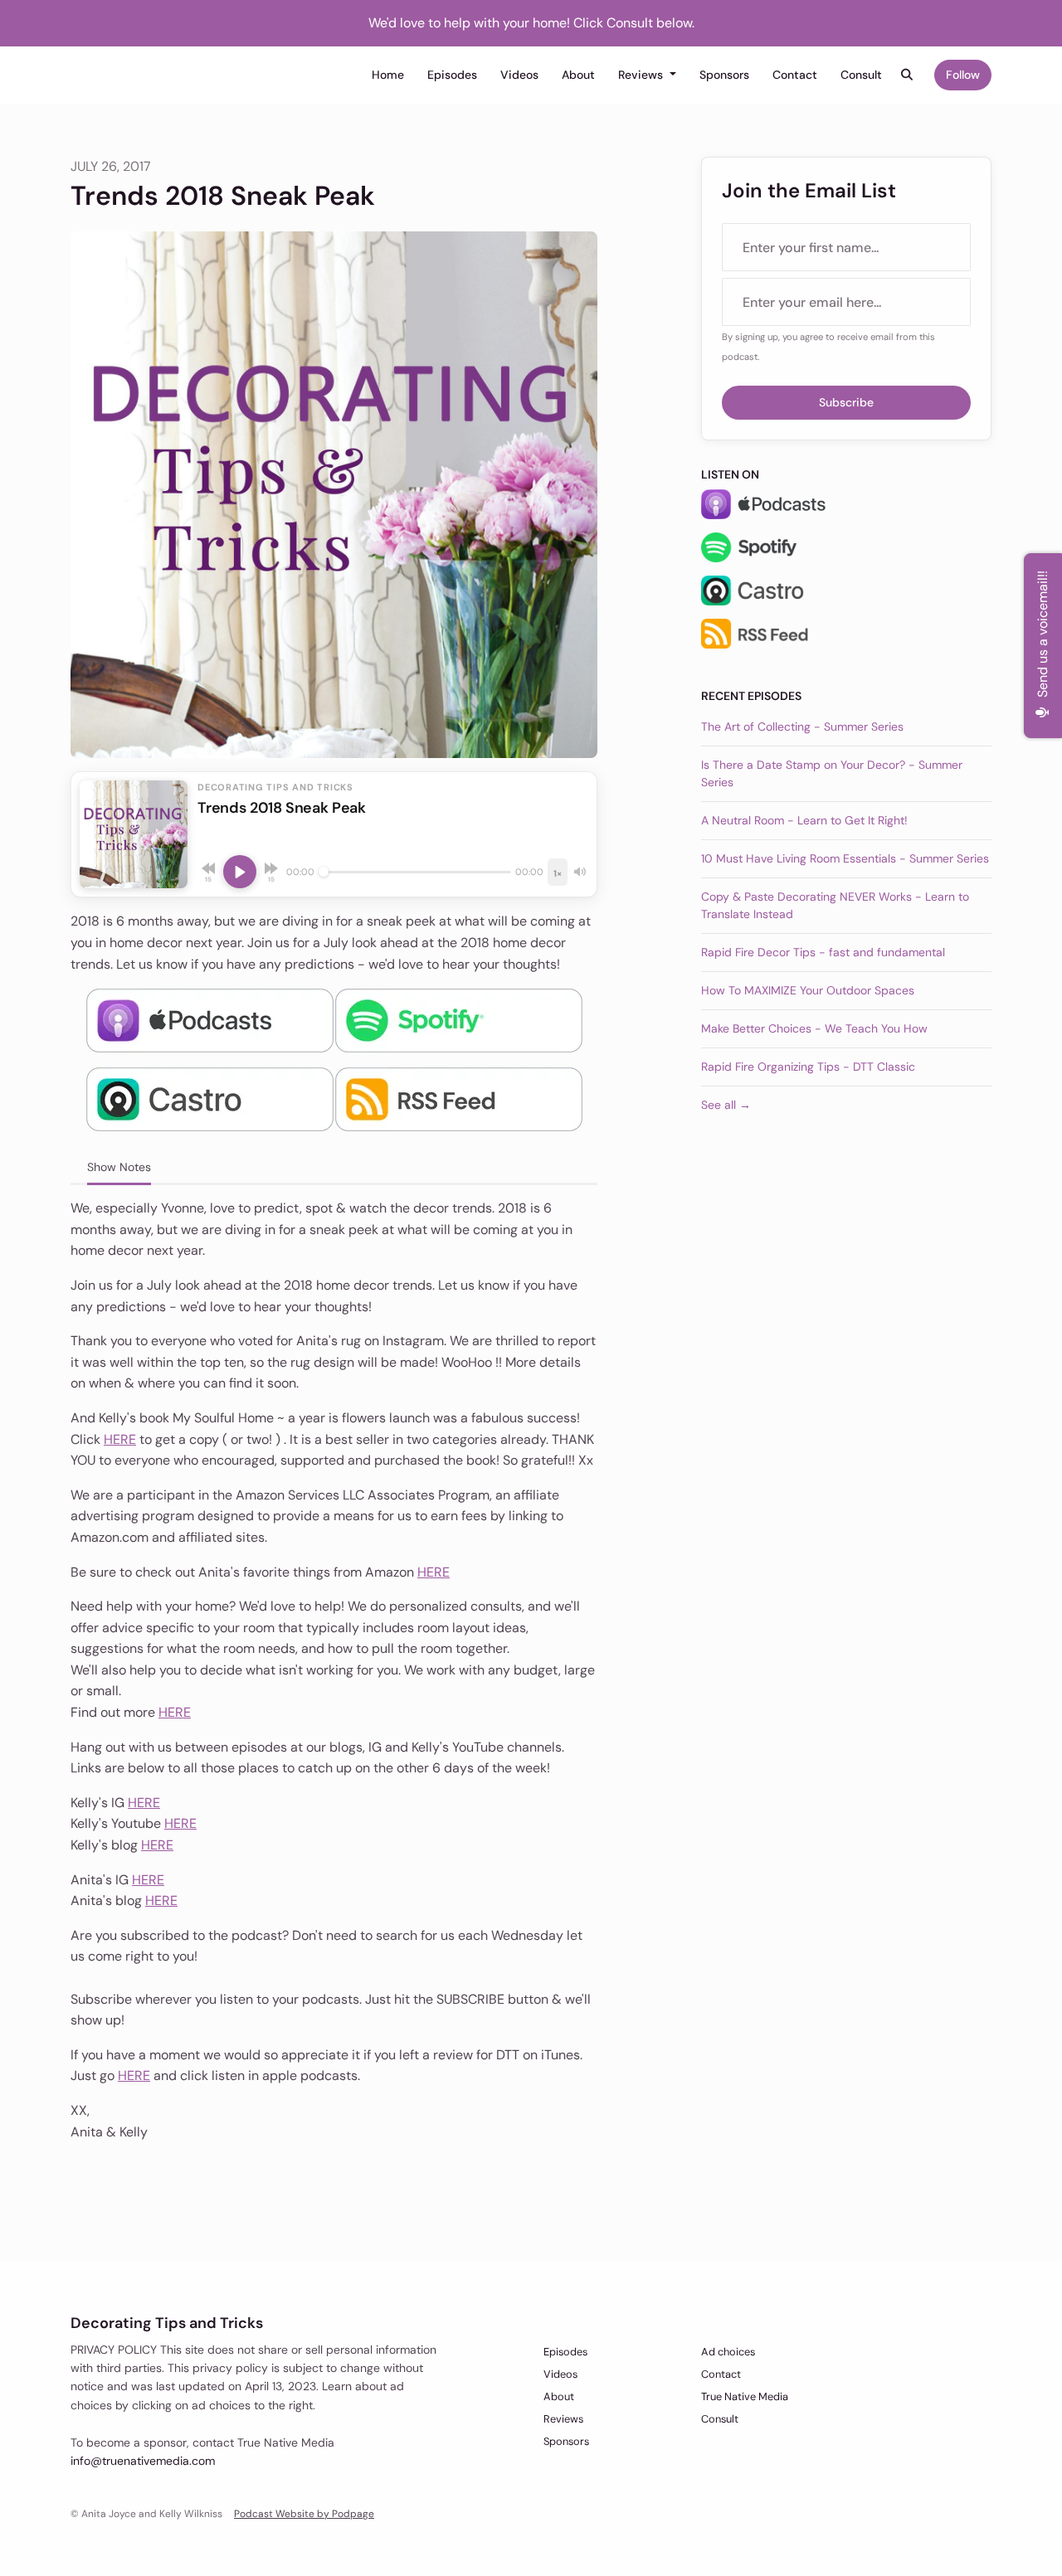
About (578, 75)
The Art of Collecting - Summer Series (802, 727)
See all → (726, 1105)
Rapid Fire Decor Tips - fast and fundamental (823, 952)
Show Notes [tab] (119, 1167)
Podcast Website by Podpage (304, 2514)
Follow (963, 75)
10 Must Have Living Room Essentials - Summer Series (845, 858)
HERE (120, 1439)
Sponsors (724, 75)
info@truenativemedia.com (143, 2461)
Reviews (642, 75)
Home (388, 75)
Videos (519, 75)
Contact (795, 75)
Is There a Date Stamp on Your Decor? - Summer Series (832, 773)
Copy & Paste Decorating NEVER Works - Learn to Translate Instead (835, 905)
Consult (861, 75)
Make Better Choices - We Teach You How (814, 1028)
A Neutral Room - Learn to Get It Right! (804, 820)
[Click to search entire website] (908, 75)
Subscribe (846, 402)
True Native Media (745, 2396)
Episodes (452, 75)
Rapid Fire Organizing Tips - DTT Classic (808, 1067)
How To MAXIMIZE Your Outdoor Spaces (808, 990)
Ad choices (728, 2352)
